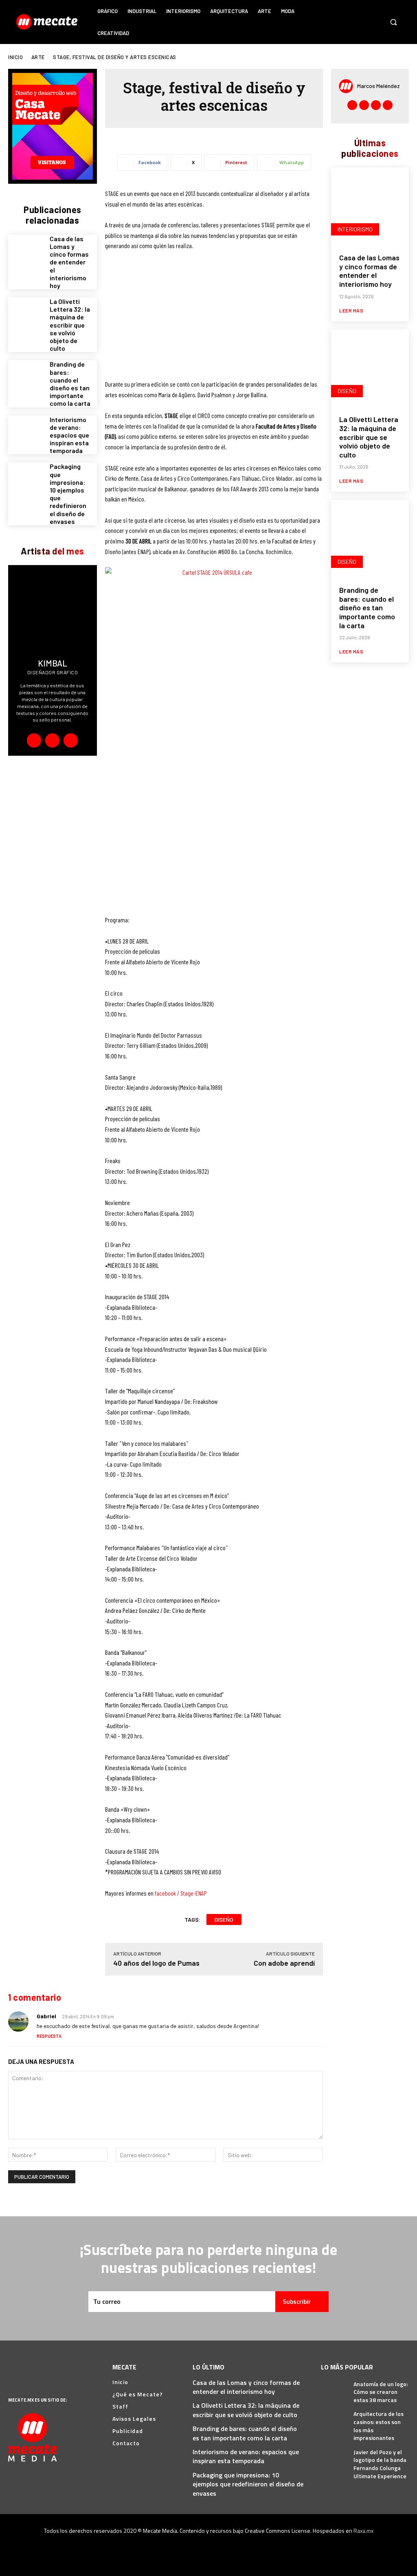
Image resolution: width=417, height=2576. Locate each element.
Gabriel (46, 2016)
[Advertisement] (214, 319)
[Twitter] (333, 30)
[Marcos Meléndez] (348, 86)
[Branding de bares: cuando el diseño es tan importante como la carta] (26, 378)
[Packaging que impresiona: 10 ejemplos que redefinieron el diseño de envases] (26, 480)
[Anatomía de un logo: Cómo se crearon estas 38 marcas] (334, 2388)
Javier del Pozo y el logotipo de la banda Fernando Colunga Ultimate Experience (380, 2464)
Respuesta (49, 2036)
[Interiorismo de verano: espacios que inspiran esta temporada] (26, 433)
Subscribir (297, 2301)
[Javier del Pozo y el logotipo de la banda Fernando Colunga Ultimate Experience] (334, 2456)
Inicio (15, 57)
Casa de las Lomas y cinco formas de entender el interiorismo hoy (69, 262)
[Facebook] (333, 14)
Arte (38, 57)
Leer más (351, 310)
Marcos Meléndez (379, 86)
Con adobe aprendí (284, 1963)
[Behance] (34, 740)
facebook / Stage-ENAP (181, 1893)
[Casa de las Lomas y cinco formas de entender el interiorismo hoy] (26, 252)
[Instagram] (348, 14)
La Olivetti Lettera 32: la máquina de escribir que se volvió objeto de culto (70, 325)
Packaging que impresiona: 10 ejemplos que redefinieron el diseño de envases (248, 2484)
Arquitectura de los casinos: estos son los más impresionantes (379, 2426)
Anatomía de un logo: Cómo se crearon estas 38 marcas (381, 2392)
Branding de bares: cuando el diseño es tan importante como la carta (70, 384)
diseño (224, 1919)
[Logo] (48, 22)
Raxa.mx (363, 2531)
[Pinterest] (364, 14)
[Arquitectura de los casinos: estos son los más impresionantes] (334, 2418)
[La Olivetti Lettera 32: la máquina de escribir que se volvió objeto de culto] (26, 315)
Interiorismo (355, 229)
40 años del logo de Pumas (156, 1963)
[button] (393, 22)
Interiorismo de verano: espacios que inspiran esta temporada (69, 435)
